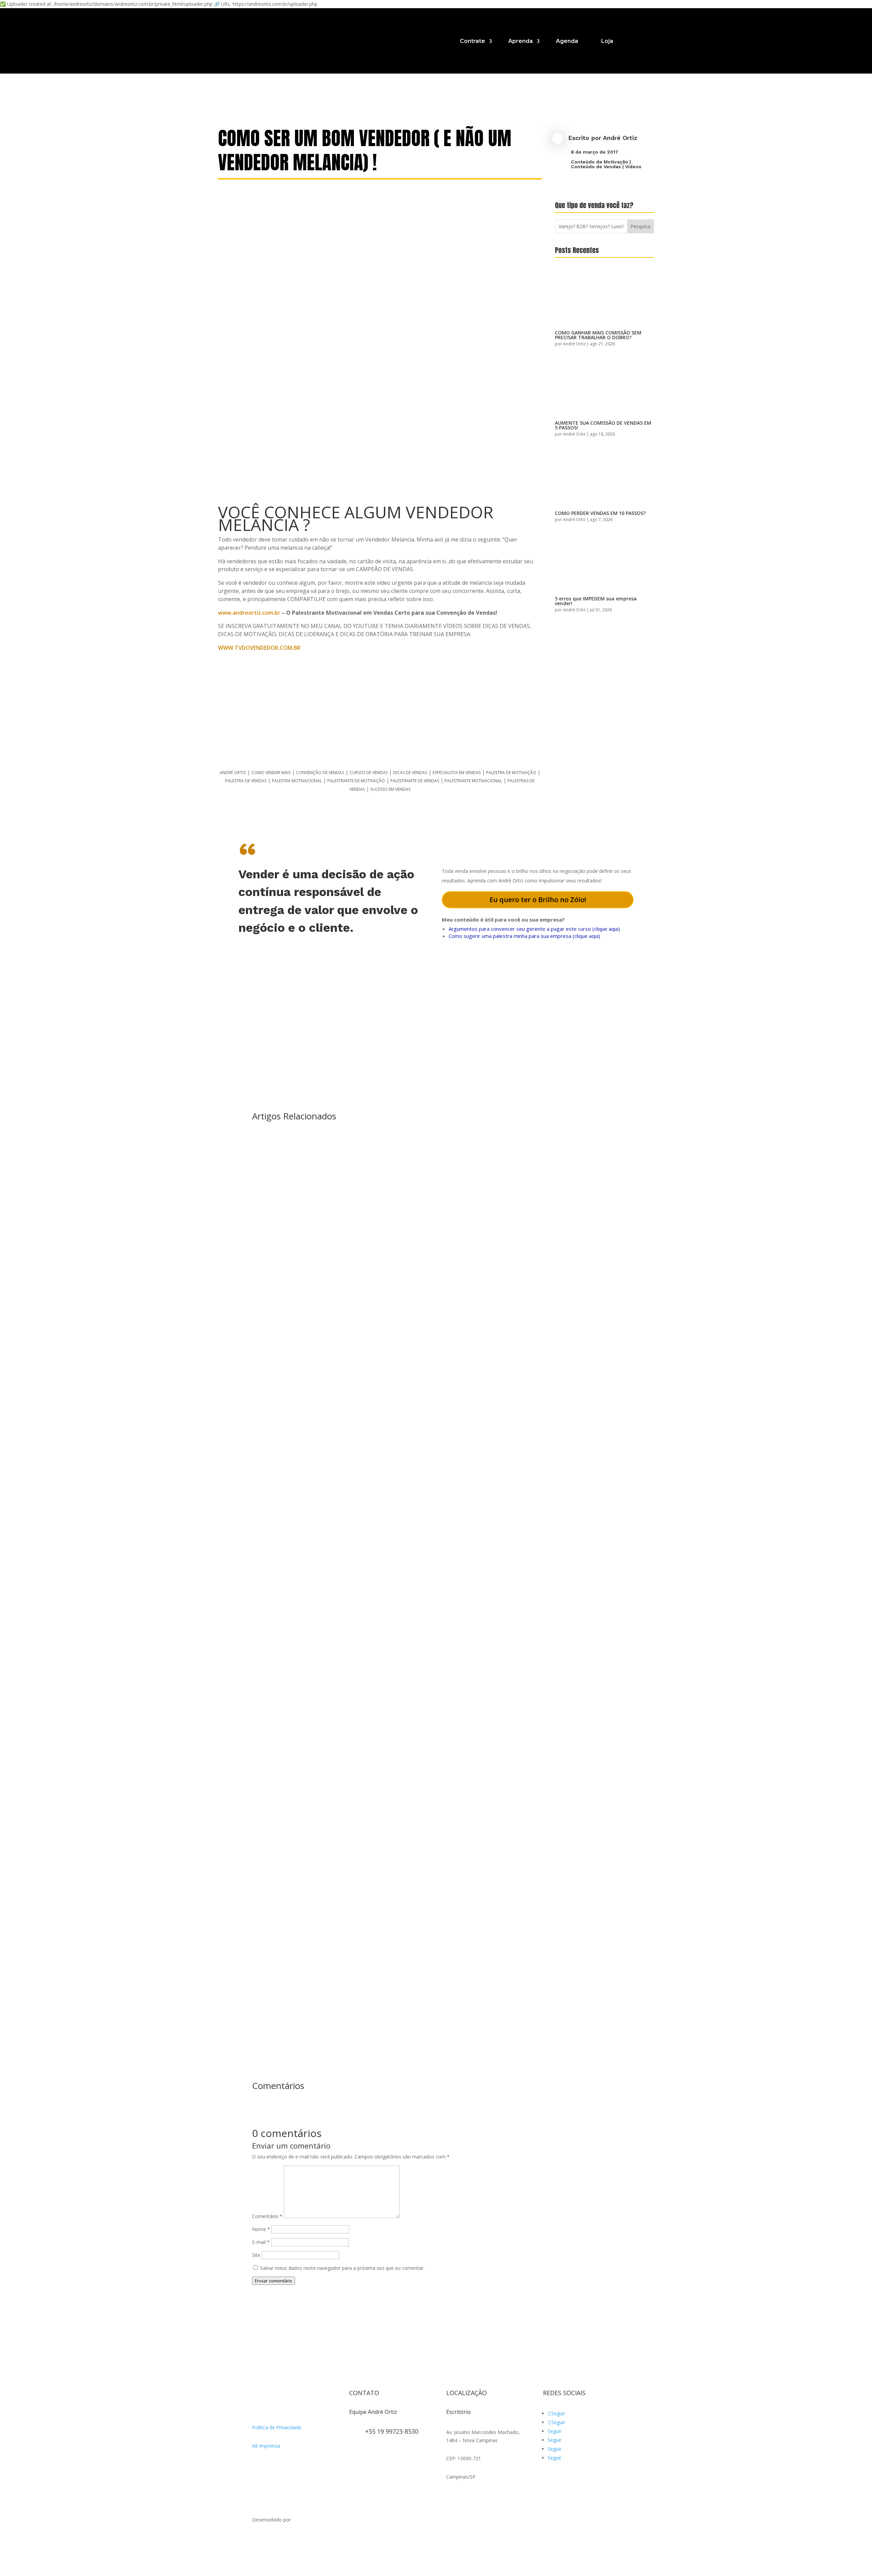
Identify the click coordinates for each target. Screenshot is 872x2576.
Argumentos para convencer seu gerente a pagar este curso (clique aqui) (534, 929)
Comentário (267, 2216)
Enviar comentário (274, 2281)
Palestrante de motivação (356, 781)
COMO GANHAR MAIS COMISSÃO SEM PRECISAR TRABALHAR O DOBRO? (598, 335)
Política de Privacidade (277, 2427)
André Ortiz (620, 138)
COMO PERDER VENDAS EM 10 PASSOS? (600, 513)
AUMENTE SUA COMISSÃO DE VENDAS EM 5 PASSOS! (603, 425)
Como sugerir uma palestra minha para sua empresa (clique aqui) (524, 936)
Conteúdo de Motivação (599, 162)
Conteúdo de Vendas (596, 167)
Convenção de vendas (320, 773)
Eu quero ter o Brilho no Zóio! (538, 900)
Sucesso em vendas (390, 789)
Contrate (472, 41)
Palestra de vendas (246, 781)
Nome (261, 2229)
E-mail (261, 2242)
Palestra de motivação (511, 773)
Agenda (567, 41)
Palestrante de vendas (415, 781)
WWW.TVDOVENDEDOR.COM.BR (259, 648)
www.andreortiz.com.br (249, 613)
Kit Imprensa (266, 2446)
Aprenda (520, 41)
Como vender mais (271, 773)
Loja (607, 41)
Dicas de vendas (410, 773)
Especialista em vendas (457, 773)
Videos (633, 167)
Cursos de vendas (369, 773)
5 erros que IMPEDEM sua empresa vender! (596, 601)
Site (256, 2255)
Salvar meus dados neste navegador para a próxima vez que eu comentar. (342, 2268)
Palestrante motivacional (473, 781)
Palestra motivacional (297, 781)
